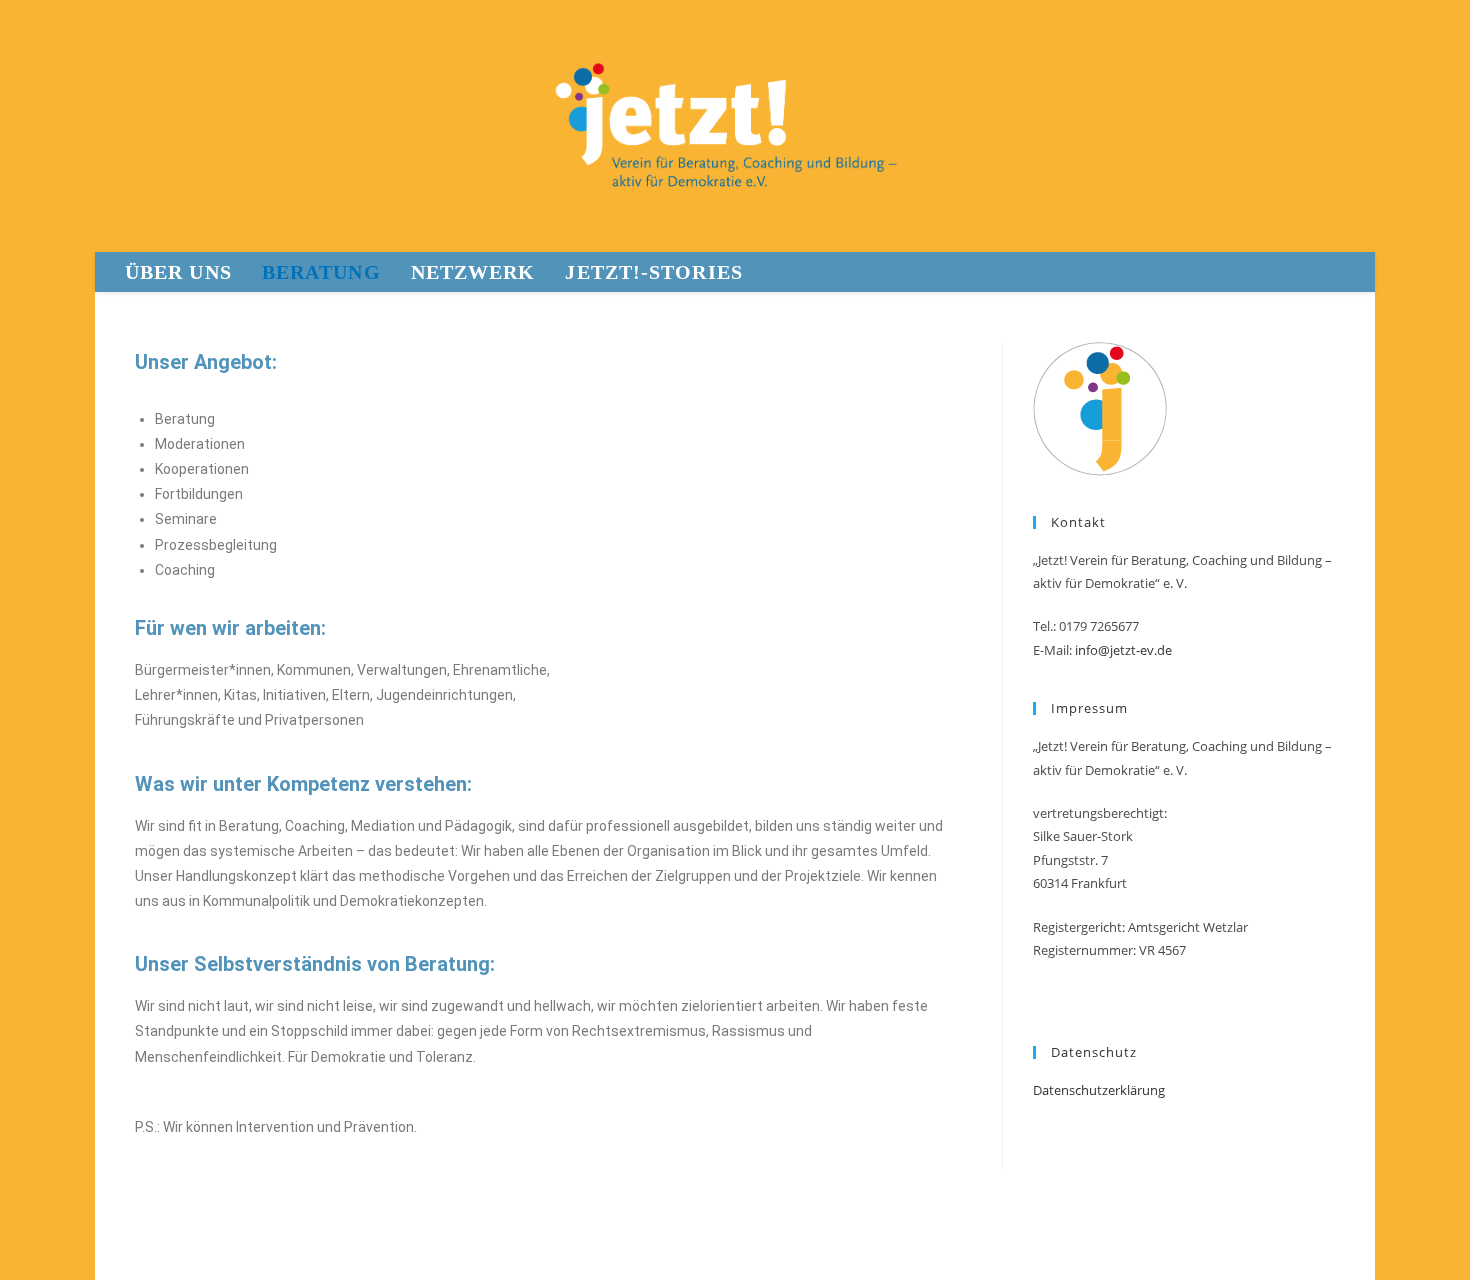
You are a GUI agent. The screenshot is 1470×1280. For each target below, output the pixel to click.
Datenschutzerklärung (1099, 1090)
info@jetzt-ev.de (1123, 650)
